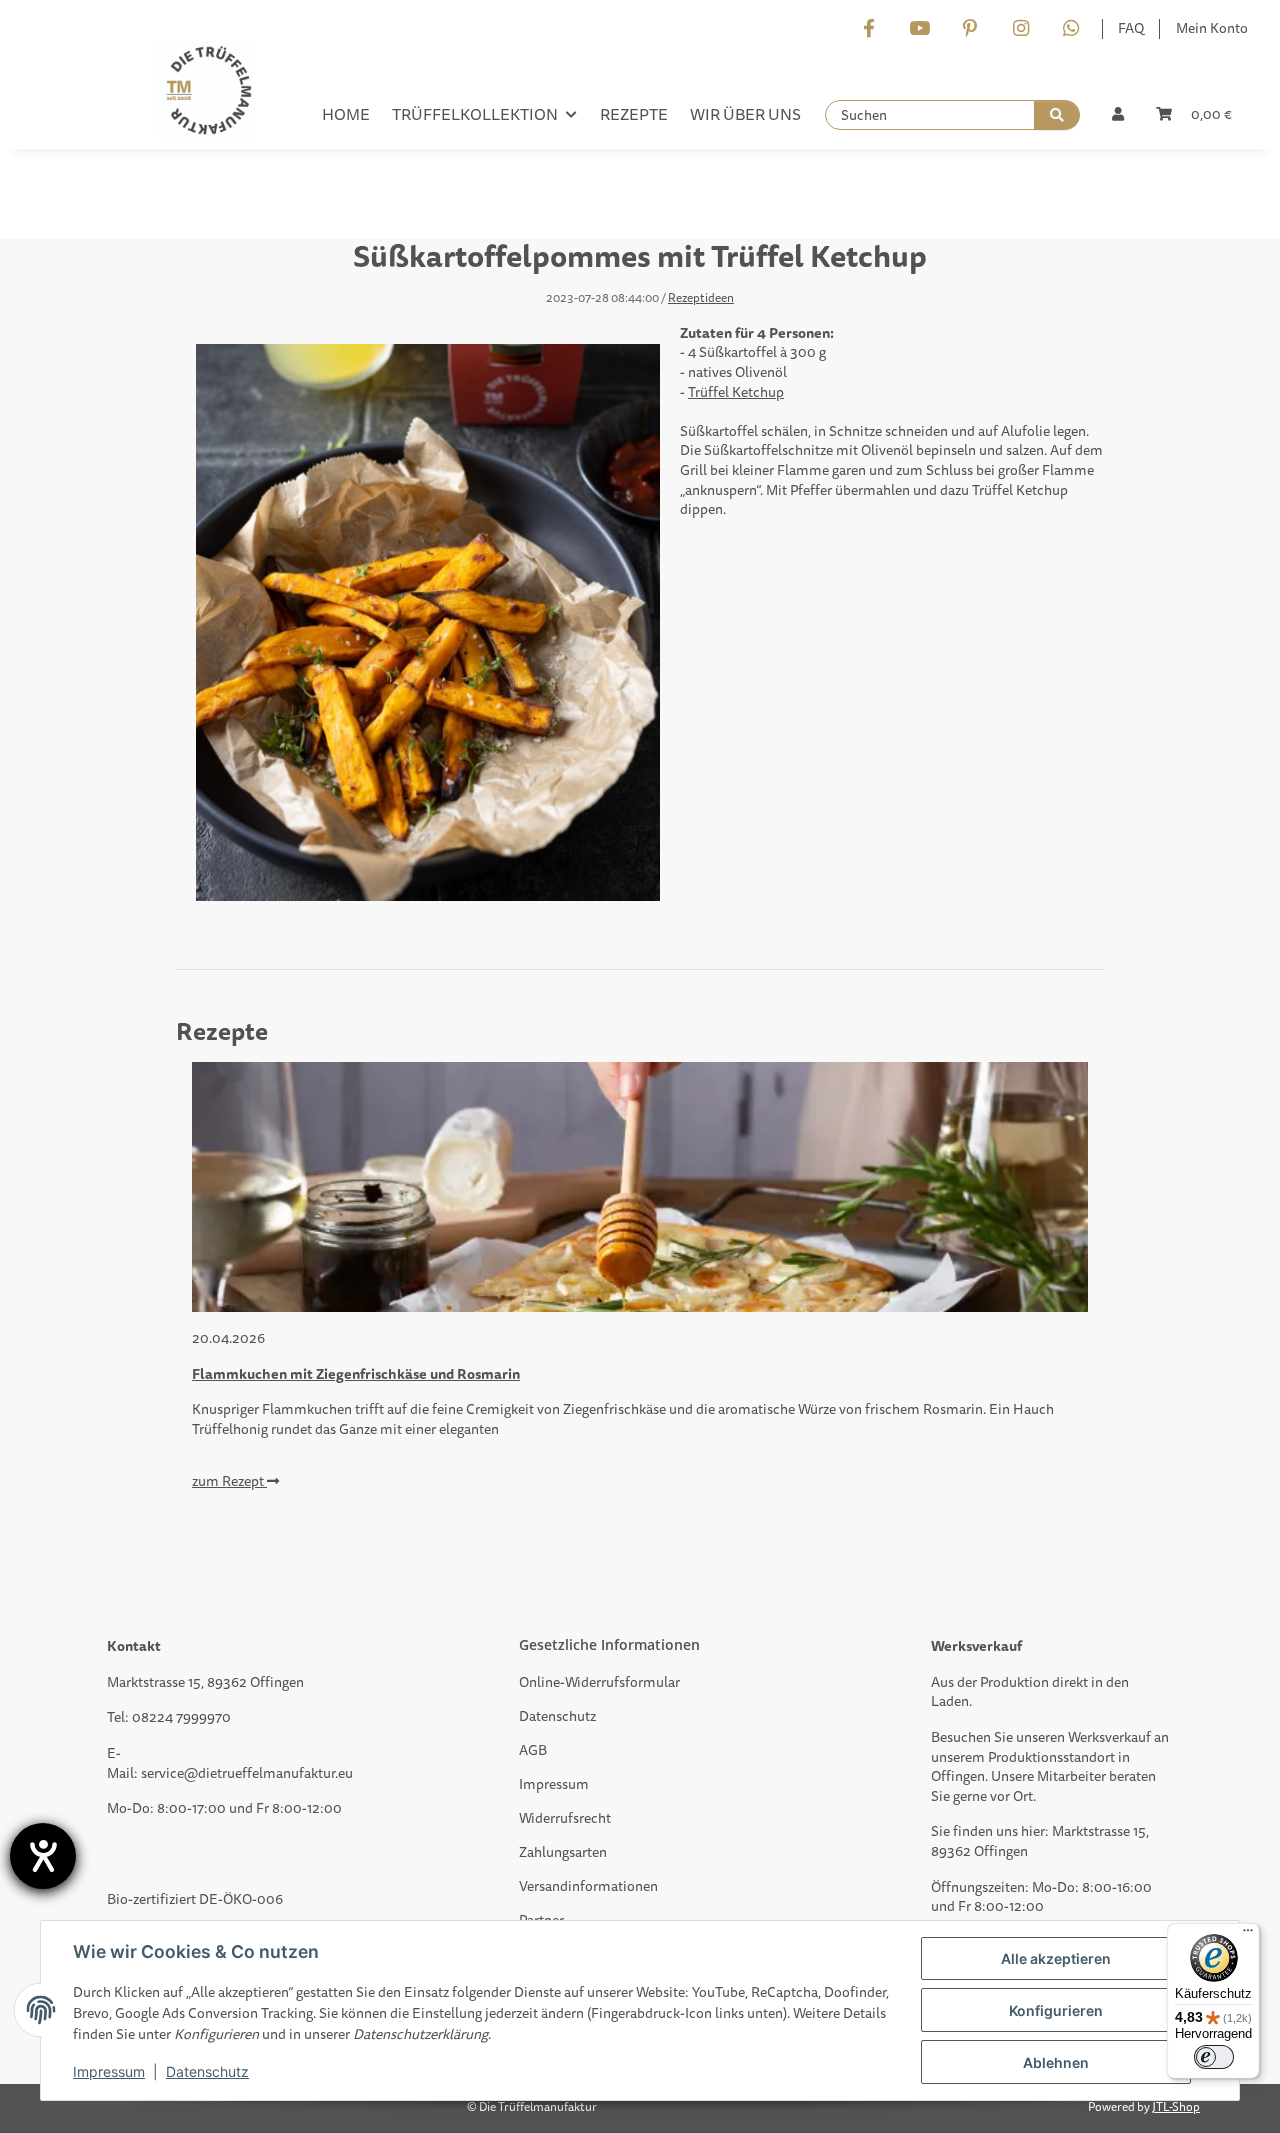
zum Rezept (229, 1481)
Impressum (554, 1784)
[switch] (1214, 2057)
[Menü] (1248, 1935)
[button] (1118, 115)
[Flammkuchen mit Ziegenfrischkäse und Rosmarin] (640, 1187)
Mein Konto (1212, 28)
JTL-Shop (1176, 2107)
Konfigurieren (1056, 2010)
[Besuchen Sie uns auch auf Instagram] (1020, 29)
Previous (225, 1294)
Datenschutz (557, 1716)
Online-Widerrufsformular (599, 1682)
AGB (533, 1750)
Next (1055, 1294)
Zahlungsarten (563, 1852)
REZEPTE (634, 115)
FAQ (1131, 28)
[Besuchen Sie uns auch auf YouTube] (919, 29)
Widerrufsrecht (565, 1818)
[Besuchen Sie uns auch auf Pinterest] (969, 29)
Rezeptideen (701, 299)
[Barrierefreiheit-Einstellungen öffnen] (43, 1856)
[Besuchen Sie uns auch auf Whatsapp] (1070, 29)
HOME (346, 115)
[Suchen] (1057, 115)
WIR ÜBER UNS (745, 115)
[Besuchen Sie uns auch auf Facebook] (868, 29)
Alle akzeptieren (1056, 1958)
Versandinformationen (588, 1886)
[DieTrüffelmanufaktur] (207, 95)
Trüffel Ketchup (736, 392)
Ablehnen (1056, 2062)
